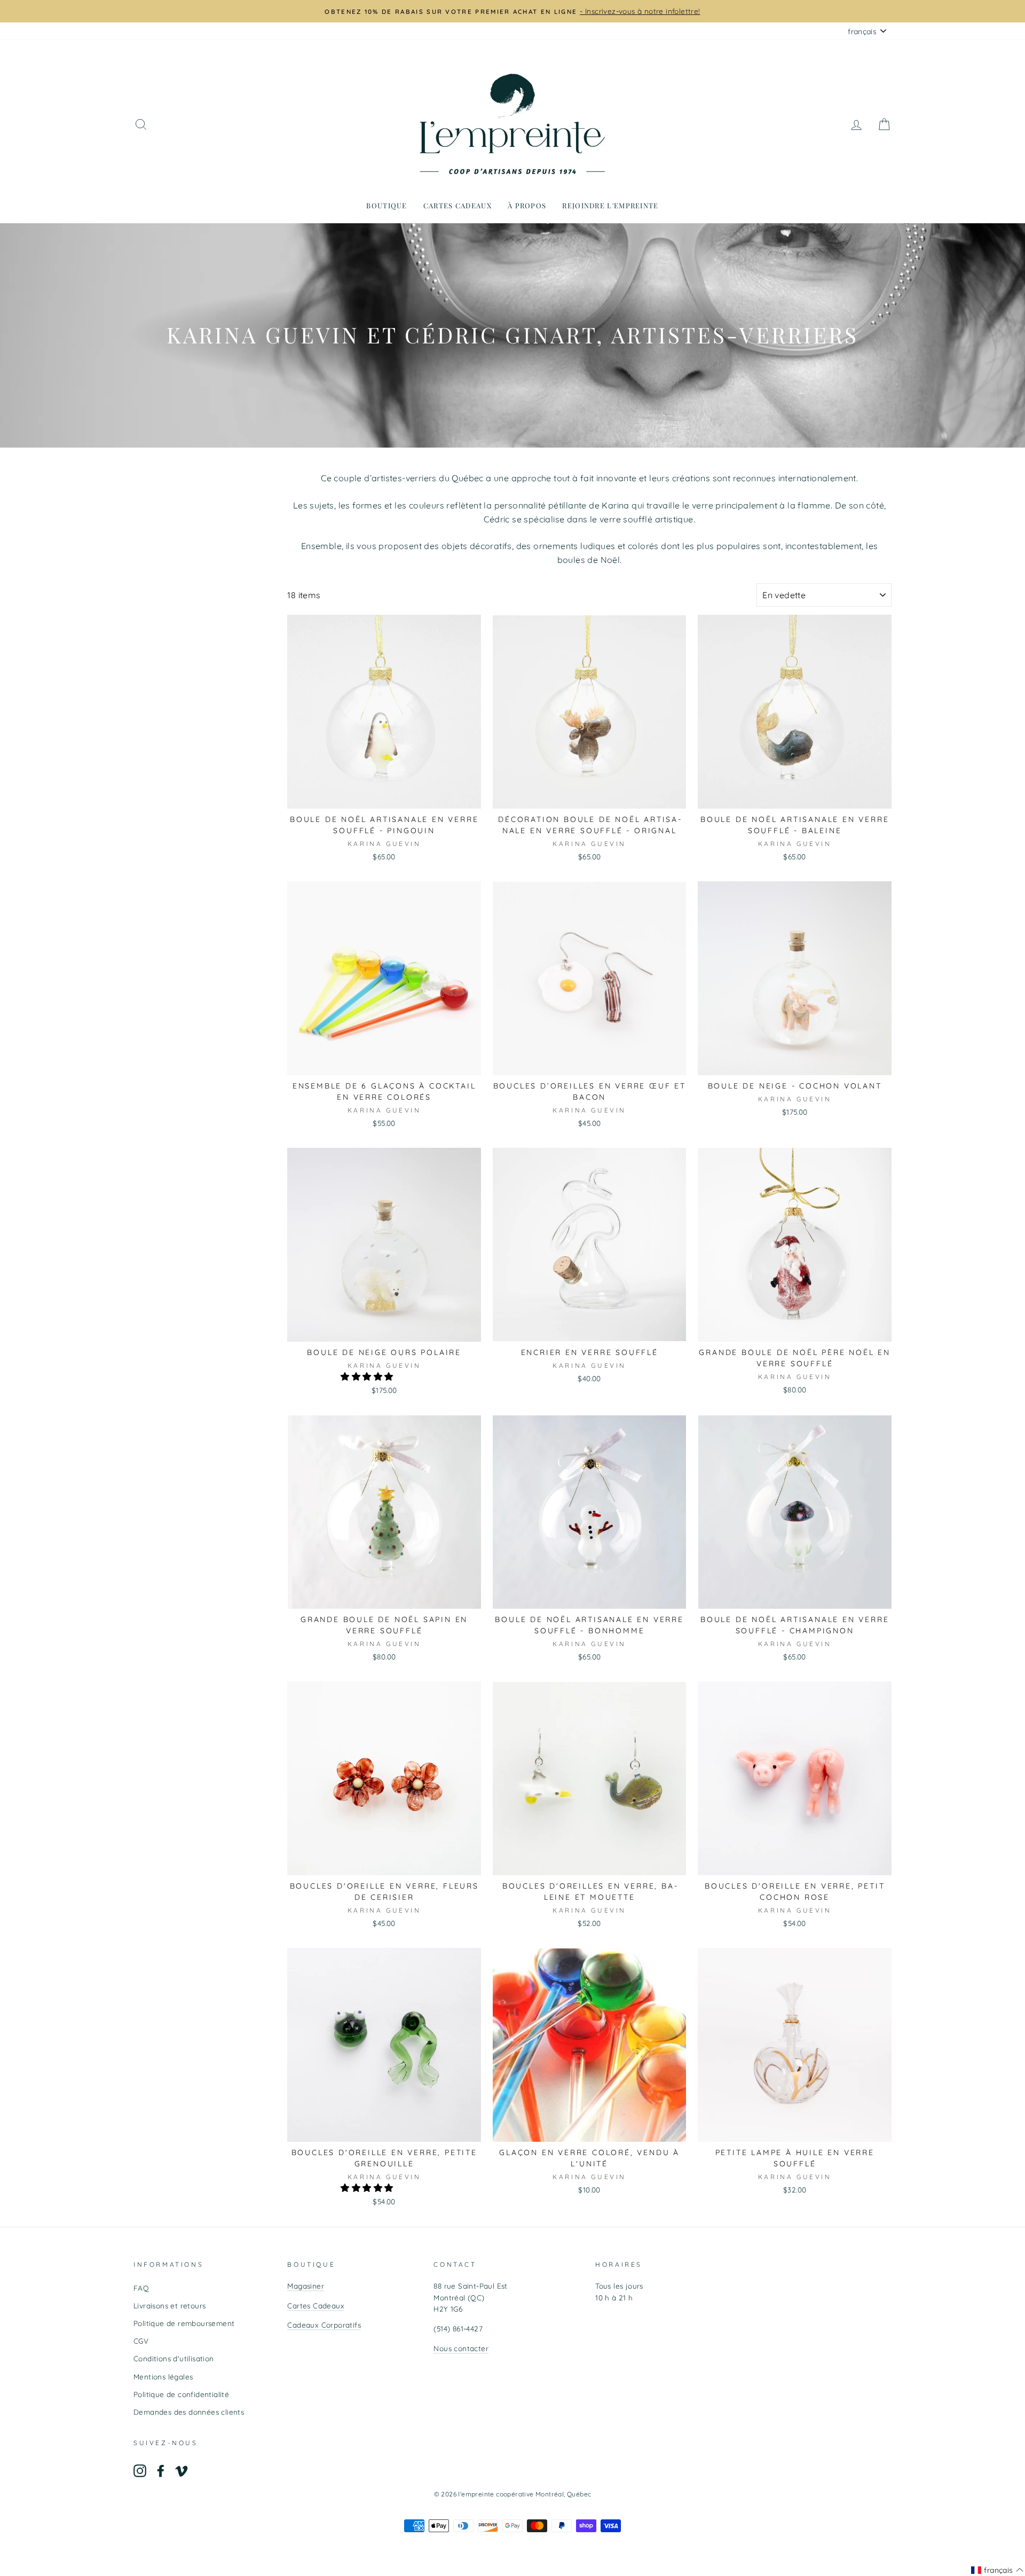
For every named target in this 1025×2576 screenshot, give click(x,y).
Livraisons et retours (169, 2305)
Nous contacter (461, 2348)
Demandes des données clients (189, 2412)
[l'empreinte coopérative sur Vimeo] (182, 2471)
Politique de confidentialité (181, 2394)
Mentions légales (163, 2377)
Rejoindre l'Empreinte (610, 205)
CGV (141, 2341)
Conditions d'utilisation (174, 2358)
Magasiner (306, 2286)
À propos (527, 205)
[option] (512, 11)
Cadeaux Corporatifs (324, 2325)
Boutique (387, 205)
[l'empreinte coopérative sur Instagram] (140, 2471)
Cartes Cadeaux (316, 2305)
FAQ (141, 2288)
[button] (368, 1376)
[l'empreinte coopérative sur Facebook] (161, 2471)
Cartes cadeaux (458, 205)
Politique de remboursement (184, 2323)
